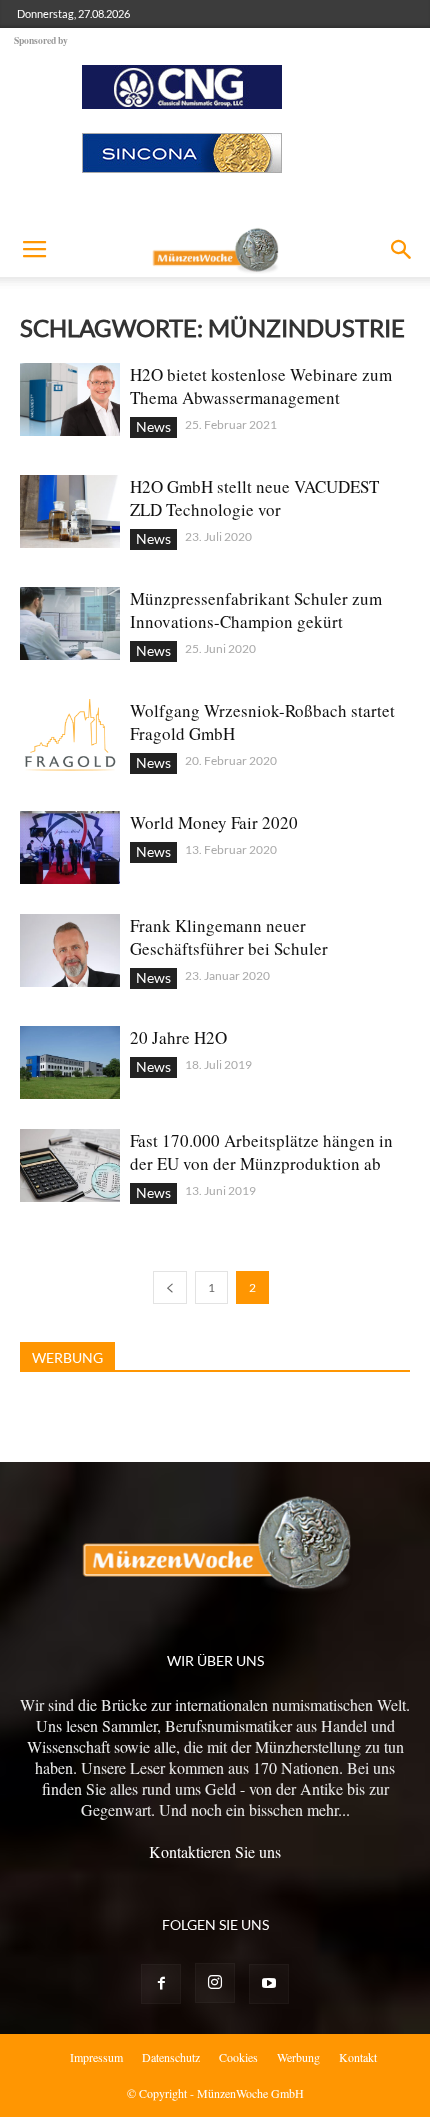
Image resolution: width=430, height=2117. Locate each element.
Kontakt (358, 2057)
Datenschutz (171, 2057)
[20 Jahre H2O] (70, 1062)
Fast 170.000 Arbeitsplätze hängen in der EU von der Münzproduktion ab (261, 1152)
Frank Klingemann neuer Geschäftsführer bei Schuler (229, 937)
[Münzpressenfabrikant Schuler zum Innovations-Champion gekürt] (70, 623)
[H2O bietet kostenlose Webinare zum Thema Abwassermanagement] (70, 399)
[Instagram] (215, 1983)
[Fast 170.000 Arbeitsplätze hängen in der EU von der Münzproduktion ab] (70, 1165)
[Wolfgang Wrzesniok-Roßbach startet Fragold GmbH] (70, 735)
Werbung (298, 2057)
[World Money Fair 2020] (70, 847)
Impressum (96, 2057)
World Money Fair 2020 (214, 822)
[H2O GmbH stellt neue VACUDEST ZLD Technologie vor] (70, 511)
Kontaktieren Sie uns (215, 1851)
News (153, 426)
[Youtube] (269, 1984)
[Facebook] (161, 1984)
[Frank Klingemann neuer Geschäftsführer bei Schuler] (70, 950)
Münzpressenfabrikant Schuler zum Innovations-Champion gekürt (256, 610)
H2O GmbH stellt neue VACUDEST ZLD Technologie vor (254, 498)
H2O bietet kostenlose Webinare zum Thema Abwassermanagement (261, 386)
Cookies (238, 2057)
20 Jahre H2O (178, 1037)
